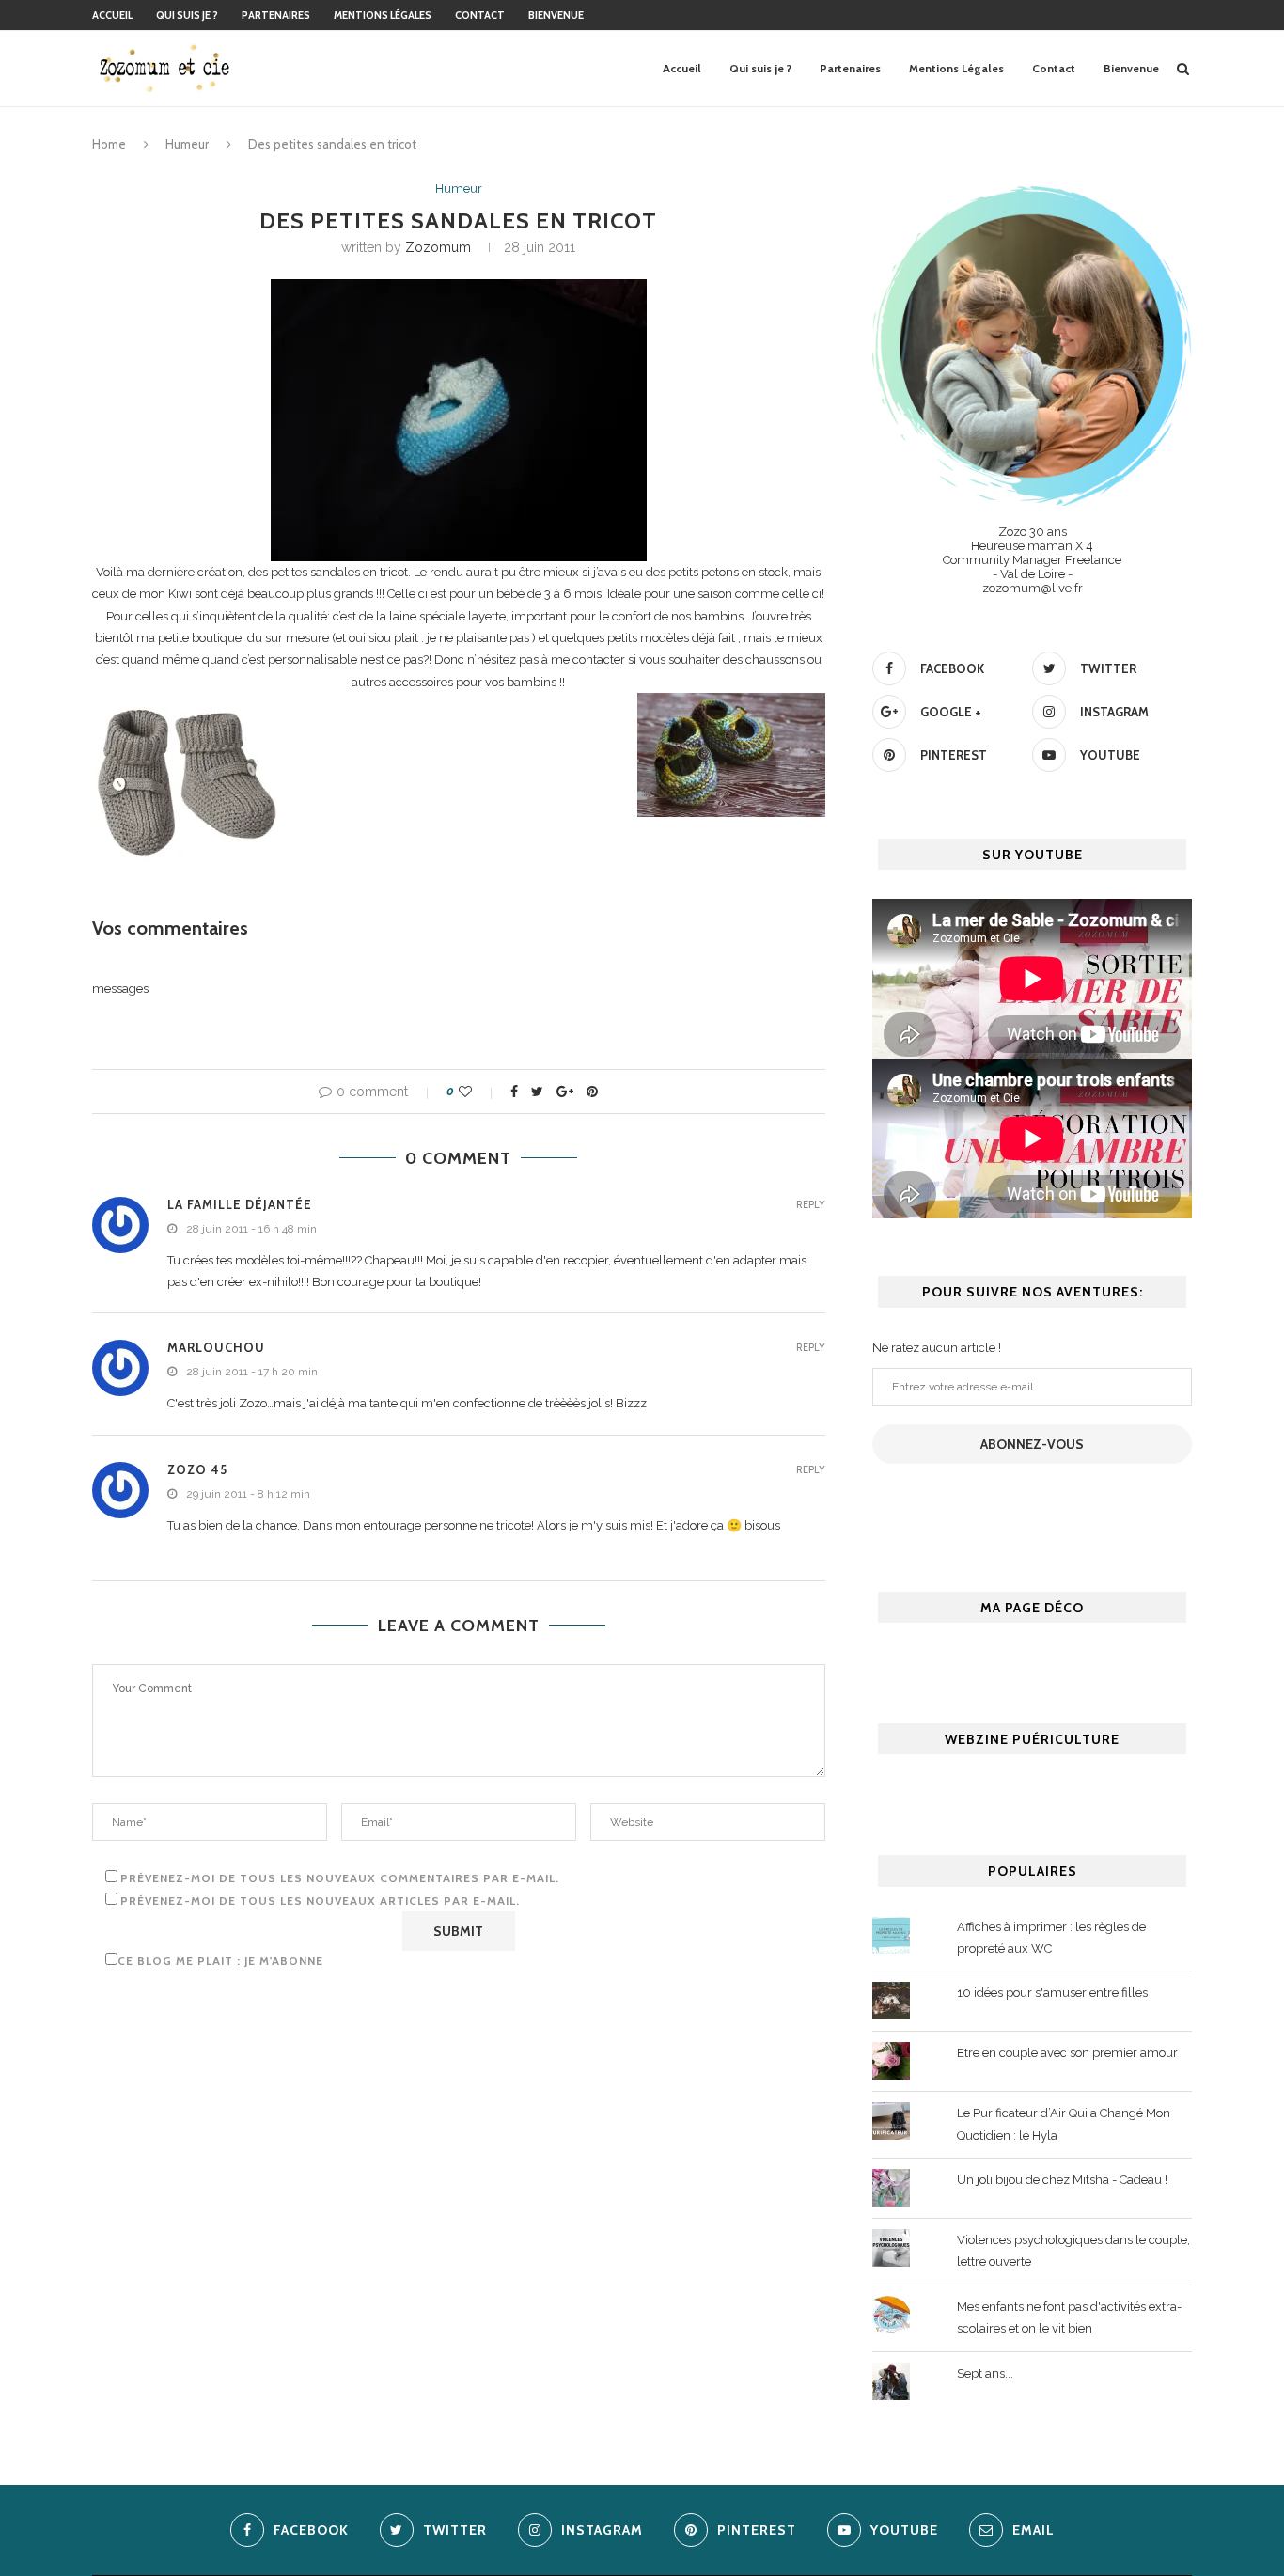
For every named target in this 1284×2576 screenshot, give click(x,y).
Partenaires (276, 15)
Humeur (187, 144)
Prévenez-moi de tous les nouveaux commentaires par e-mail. (340, 1878)
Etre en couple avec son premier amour (1067, 2053)
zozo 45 (197, 1469)
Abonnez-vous (1032, 1444)
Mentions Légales (383, 15)
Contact (480, 15)
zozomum (438, 247)
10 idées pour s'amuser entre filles (1052, 1993)
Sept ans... (985, 2373)
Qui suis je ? (187, 15)
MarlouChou (216, 1347)
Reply (811, 1205)
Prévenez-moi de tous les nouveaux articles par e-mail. (320, 1901)
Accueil (112, 15)
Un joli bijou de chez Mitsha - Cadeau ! (1062, 2180)
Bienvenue (556, 15)
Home (109, 144)
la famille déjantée (240, 1204)
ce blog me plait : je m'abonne (220, 1961)
